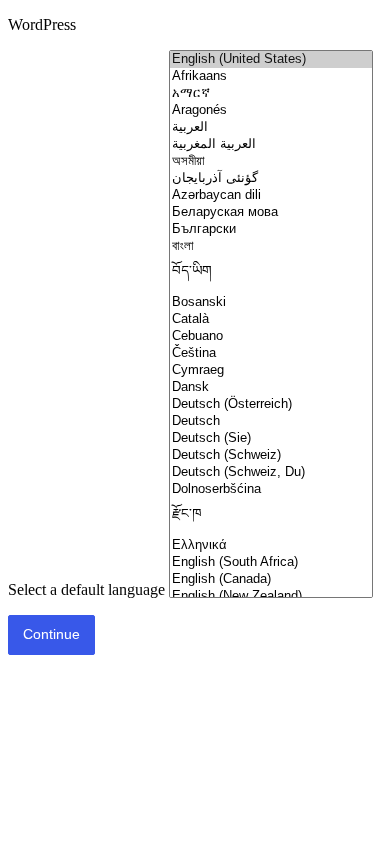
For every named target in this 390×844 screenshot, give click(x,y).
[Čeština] (271, 353)
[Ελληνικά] (271, 545)
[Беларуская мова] (271, 212)
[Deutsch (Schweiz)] (271, 455)
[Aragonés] (271, 110)
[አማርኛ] (271, 93)
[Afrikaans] (271, 76)
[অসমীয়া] (271, 161)
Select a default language (86, 589)
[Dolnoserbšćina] (271, 489)
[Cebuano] (271, 336)
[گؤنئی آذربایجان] (271, 178)
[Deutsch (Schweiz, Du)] (271, 472)
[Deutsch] (271, 421)
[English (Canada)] (271, 579)
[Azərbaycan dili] (271, 195)
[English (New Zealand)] (271, 596)
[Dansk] (271, 387)
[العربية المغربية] (271, 144)
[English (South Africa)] (271, 562)
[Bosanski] (271, 302)
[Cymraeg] (271, 370)
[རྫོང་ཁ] (271, 517)
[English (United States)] (271, 59)
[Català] (271, 319)
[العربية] (271, 127)
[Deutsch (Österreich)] (271, 404)
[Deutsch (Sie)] (271, 438)
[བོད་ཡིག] (271, 274)
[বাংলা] (271, 246)
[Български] (271, 229)
